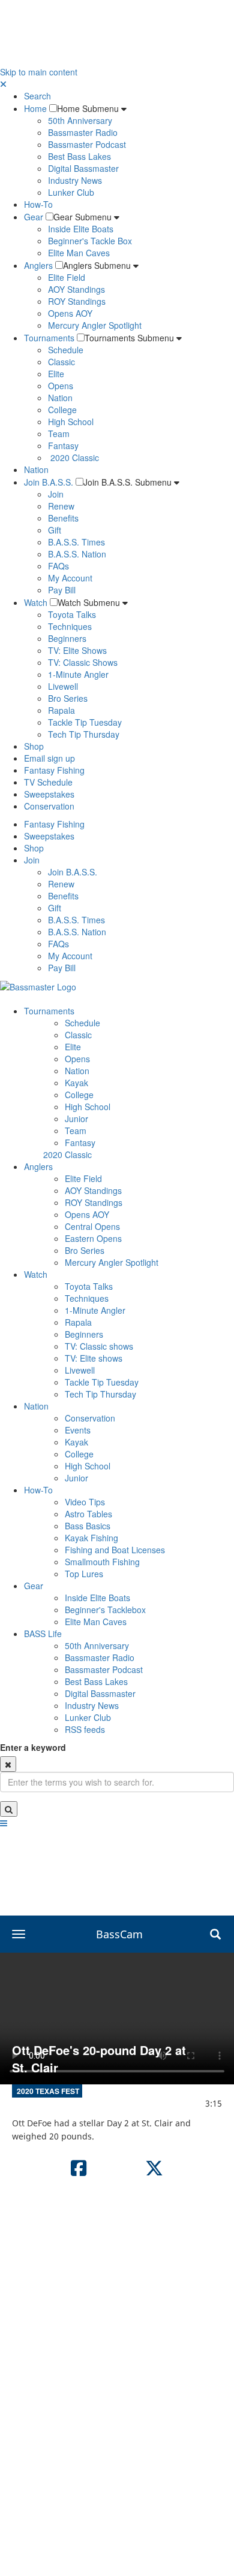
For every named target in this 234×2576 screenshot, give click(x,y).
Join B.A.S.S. (49, 482)
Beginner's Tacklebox (105, 1610)
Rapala (61, 710)
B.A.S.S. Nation (77, 554)
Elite (56, 374)
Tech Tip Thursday (84, 734)
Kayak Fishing (91, 1538)
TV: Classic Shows (83, 662)
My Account (70, 578)
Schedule (66, 350)
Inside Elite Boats (81, 229)
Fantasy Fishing (54, 770)
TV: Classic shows (99, 1346)
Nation (60, 398)
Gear (34, 217)
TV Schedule (48, 782)
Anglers (38, 265)
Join (56, 494)
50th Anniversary (80, 120)
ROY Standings (77, 301)
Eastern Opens (93, 1238)
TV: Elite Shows (77, 650)
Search (37, 96)
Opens (61, 386)
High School (71, 422)
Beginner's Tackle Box (90, 241)
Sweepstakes (49, 794)
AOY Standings (76, 289)
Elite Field (67, 277)
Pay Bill (62, 590)
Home (35, 108)
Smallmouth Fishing (102, 1562)
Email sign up (49, 758)
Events (78, 1430)
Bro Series (68, 698)
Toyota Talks (72, 614)
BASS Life (43, 1634)
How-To (38, 204)
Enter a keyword (33, 1747)
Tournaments (49, 338)
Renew (61, 506)
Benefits (63, 518)
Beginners (67, 638)
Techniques (70, 626)
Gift (55, 530)
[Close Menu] (3, 84)
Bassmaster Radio (83, 132)
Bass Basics (88, 1526)
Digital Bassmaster (83, 168)
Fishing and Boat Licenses (115, 1550)
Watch (36, 602)
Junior (76, 1119)
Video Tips (85, 1502)
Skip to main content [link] (39, 72)
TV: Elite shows (94, 1358)
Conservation (49, 806)
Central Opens (92, 1226)
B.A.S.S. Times (76, 542)
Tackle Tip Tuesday (85, 722)
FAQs (58, 566)
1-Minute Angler (78, 674)
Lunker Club (71, 192)
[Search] (9, 1809)
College (62, 410)
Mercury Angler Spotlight (95, 325)
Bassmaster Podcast (87, 144)
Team (59, 434)
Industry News (75, 180)
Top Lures (84, 1574)
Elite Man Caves (79, 253)
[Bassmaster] (38, 986)
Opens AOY (70, 313)
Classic (61, 362)
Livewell (63, 686)
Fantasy (63, 446)
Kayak (76, 1083)
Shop (34, 746)
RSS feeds (85, 1729)
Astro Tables (88, 1514)
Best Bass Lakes (79, 156)
